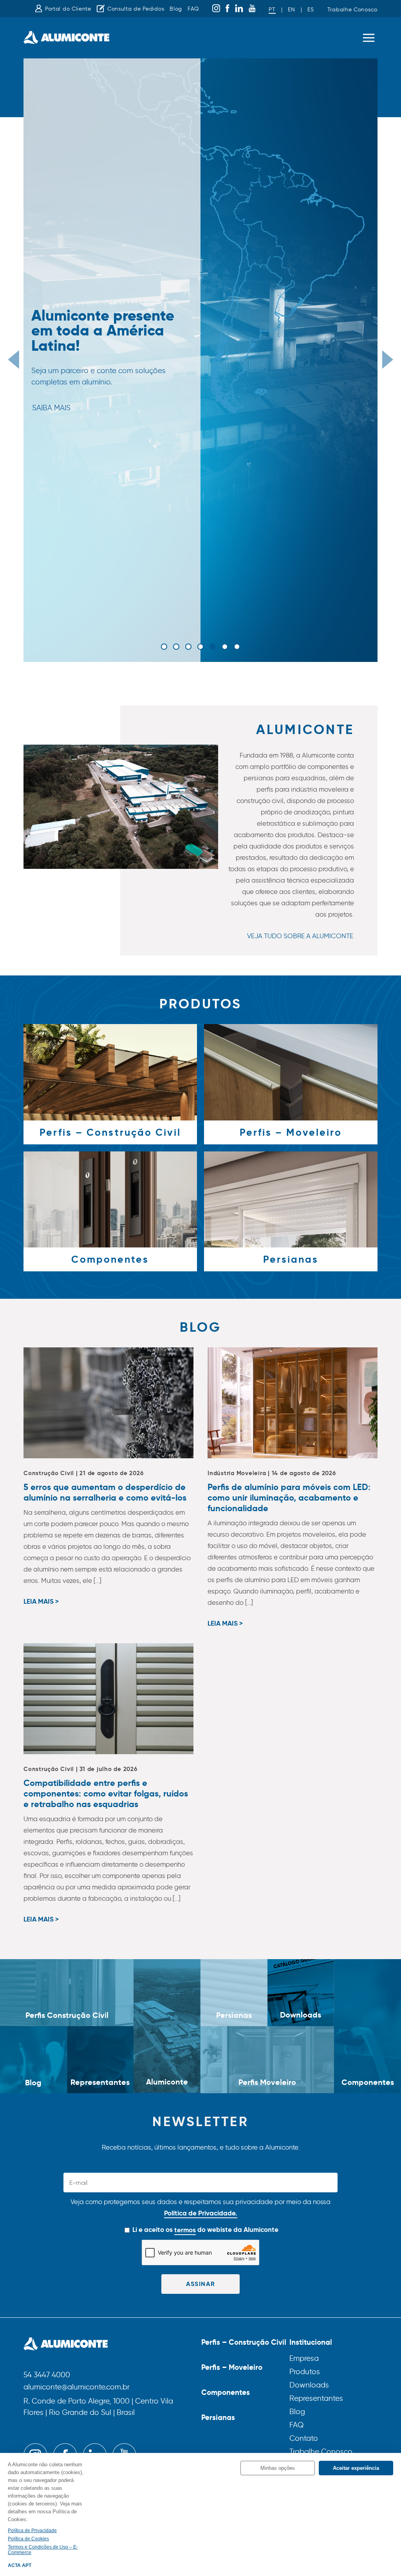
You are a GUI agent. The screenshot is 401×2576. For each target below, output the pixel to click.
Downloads (309, 2385)
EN (291, 10)
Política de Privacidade (32, 2531)
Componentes (226, 2392)
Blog (176, 9)
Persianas (218, 2417)
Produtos (305, 2372)
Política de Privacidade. (201, 2213)
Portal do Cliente (68, 9)
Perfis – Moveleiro (232, 2367)
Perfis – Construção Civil (244, 2342)
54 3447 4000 (47, 2375)
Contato (304, 2438)
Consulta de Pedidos (136, 9)
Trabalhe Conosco (352, 10)
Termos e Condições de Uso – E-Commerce (43, 2550)
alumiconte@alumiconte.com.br (77, 2387)
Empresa (304, 2358)
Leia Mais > (41, 1602)
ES (311, 10)
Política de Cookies (28, 2539)
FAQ (193, 9)
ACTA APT (20, 2565)
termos (185, 2230)
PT (272, 10)
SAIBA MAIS (51, 408)
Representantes (316, 2398)
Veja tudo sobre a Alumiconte (300, 936)
